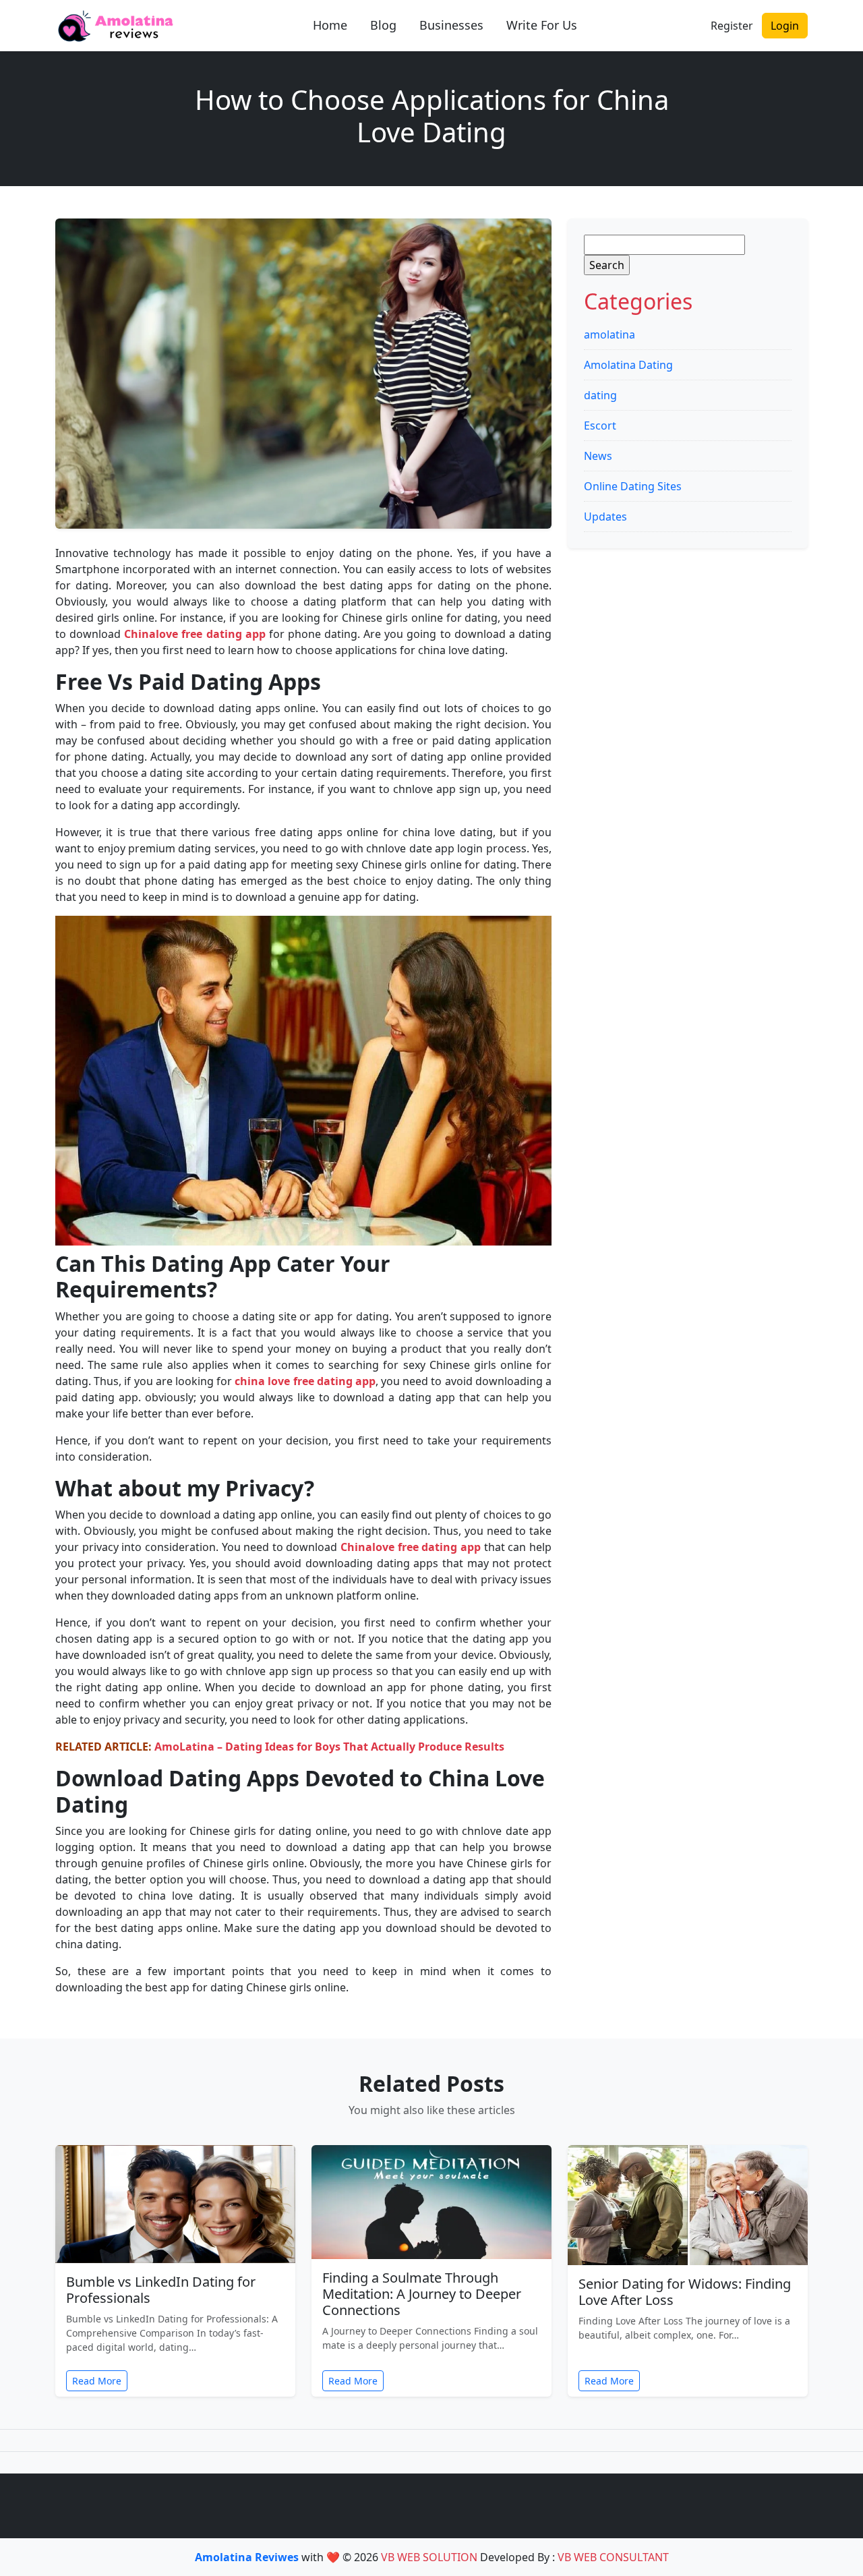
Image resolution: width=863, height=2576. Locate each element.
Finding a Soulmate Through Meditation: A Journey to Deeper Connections (422, 2294)
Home (330, 25)
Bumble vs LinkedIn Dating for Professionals (161, 2290)
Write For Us (542, 25)
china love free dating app (305, 1381)
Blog (383, 25)
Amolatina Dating (628, 365)
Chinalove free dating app (195, 634)
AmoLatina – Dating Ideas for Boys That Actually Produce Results (329, 1747)
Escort (600, 426)
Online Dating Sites (633, 486)
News (598, 456)
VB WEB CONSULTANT (613, 2557)
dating (600, 395)
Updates (605, 517)
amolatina (609, 334)
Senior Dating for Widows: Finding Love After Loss (685, 2292)
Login (785, 26)
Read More (97, 2381)
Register (732, 26)
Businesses (451, 25)
